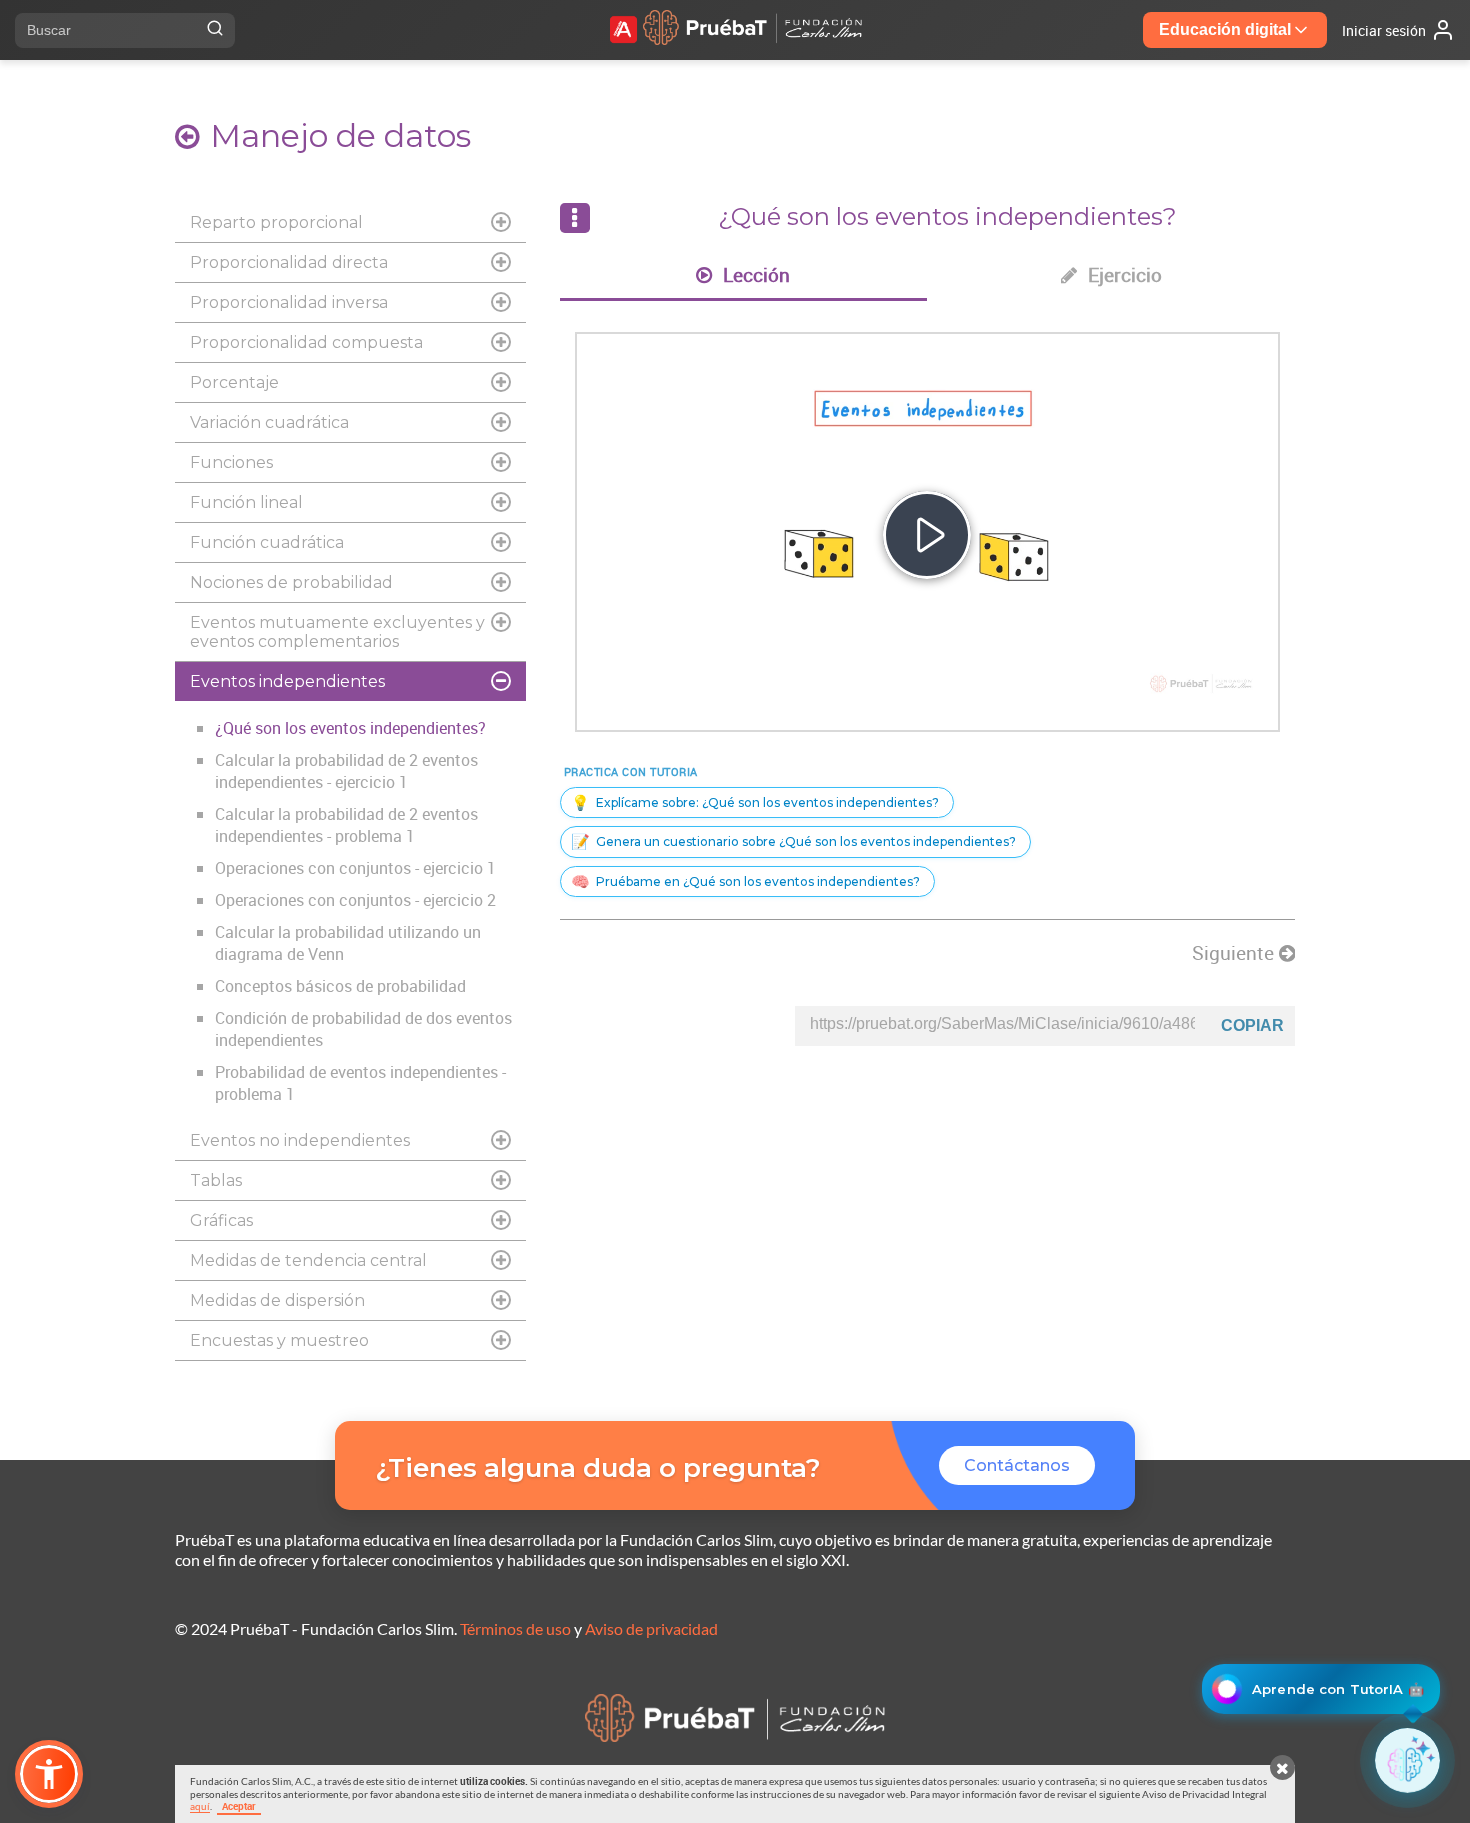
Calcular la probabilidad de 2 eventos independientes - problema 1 (346, 825)
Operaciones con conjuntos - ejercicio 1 (355, 868)
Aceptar (239, 1806)
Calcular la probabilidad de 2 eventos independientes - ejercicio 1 (346, 771)
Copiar (1252, 1025)
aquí (200, 1806)
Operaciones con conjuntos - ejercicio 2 (355, 900)
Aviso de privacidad (651, 1628)
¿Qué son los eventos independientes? (350, 728)
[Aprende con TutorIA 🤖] (1407, 1760)
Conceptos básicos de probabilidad (340, 986)
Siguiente (1235, 953)
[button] (49, 1774)
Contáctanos (1017, 1465)
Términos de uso (515, 1628)
